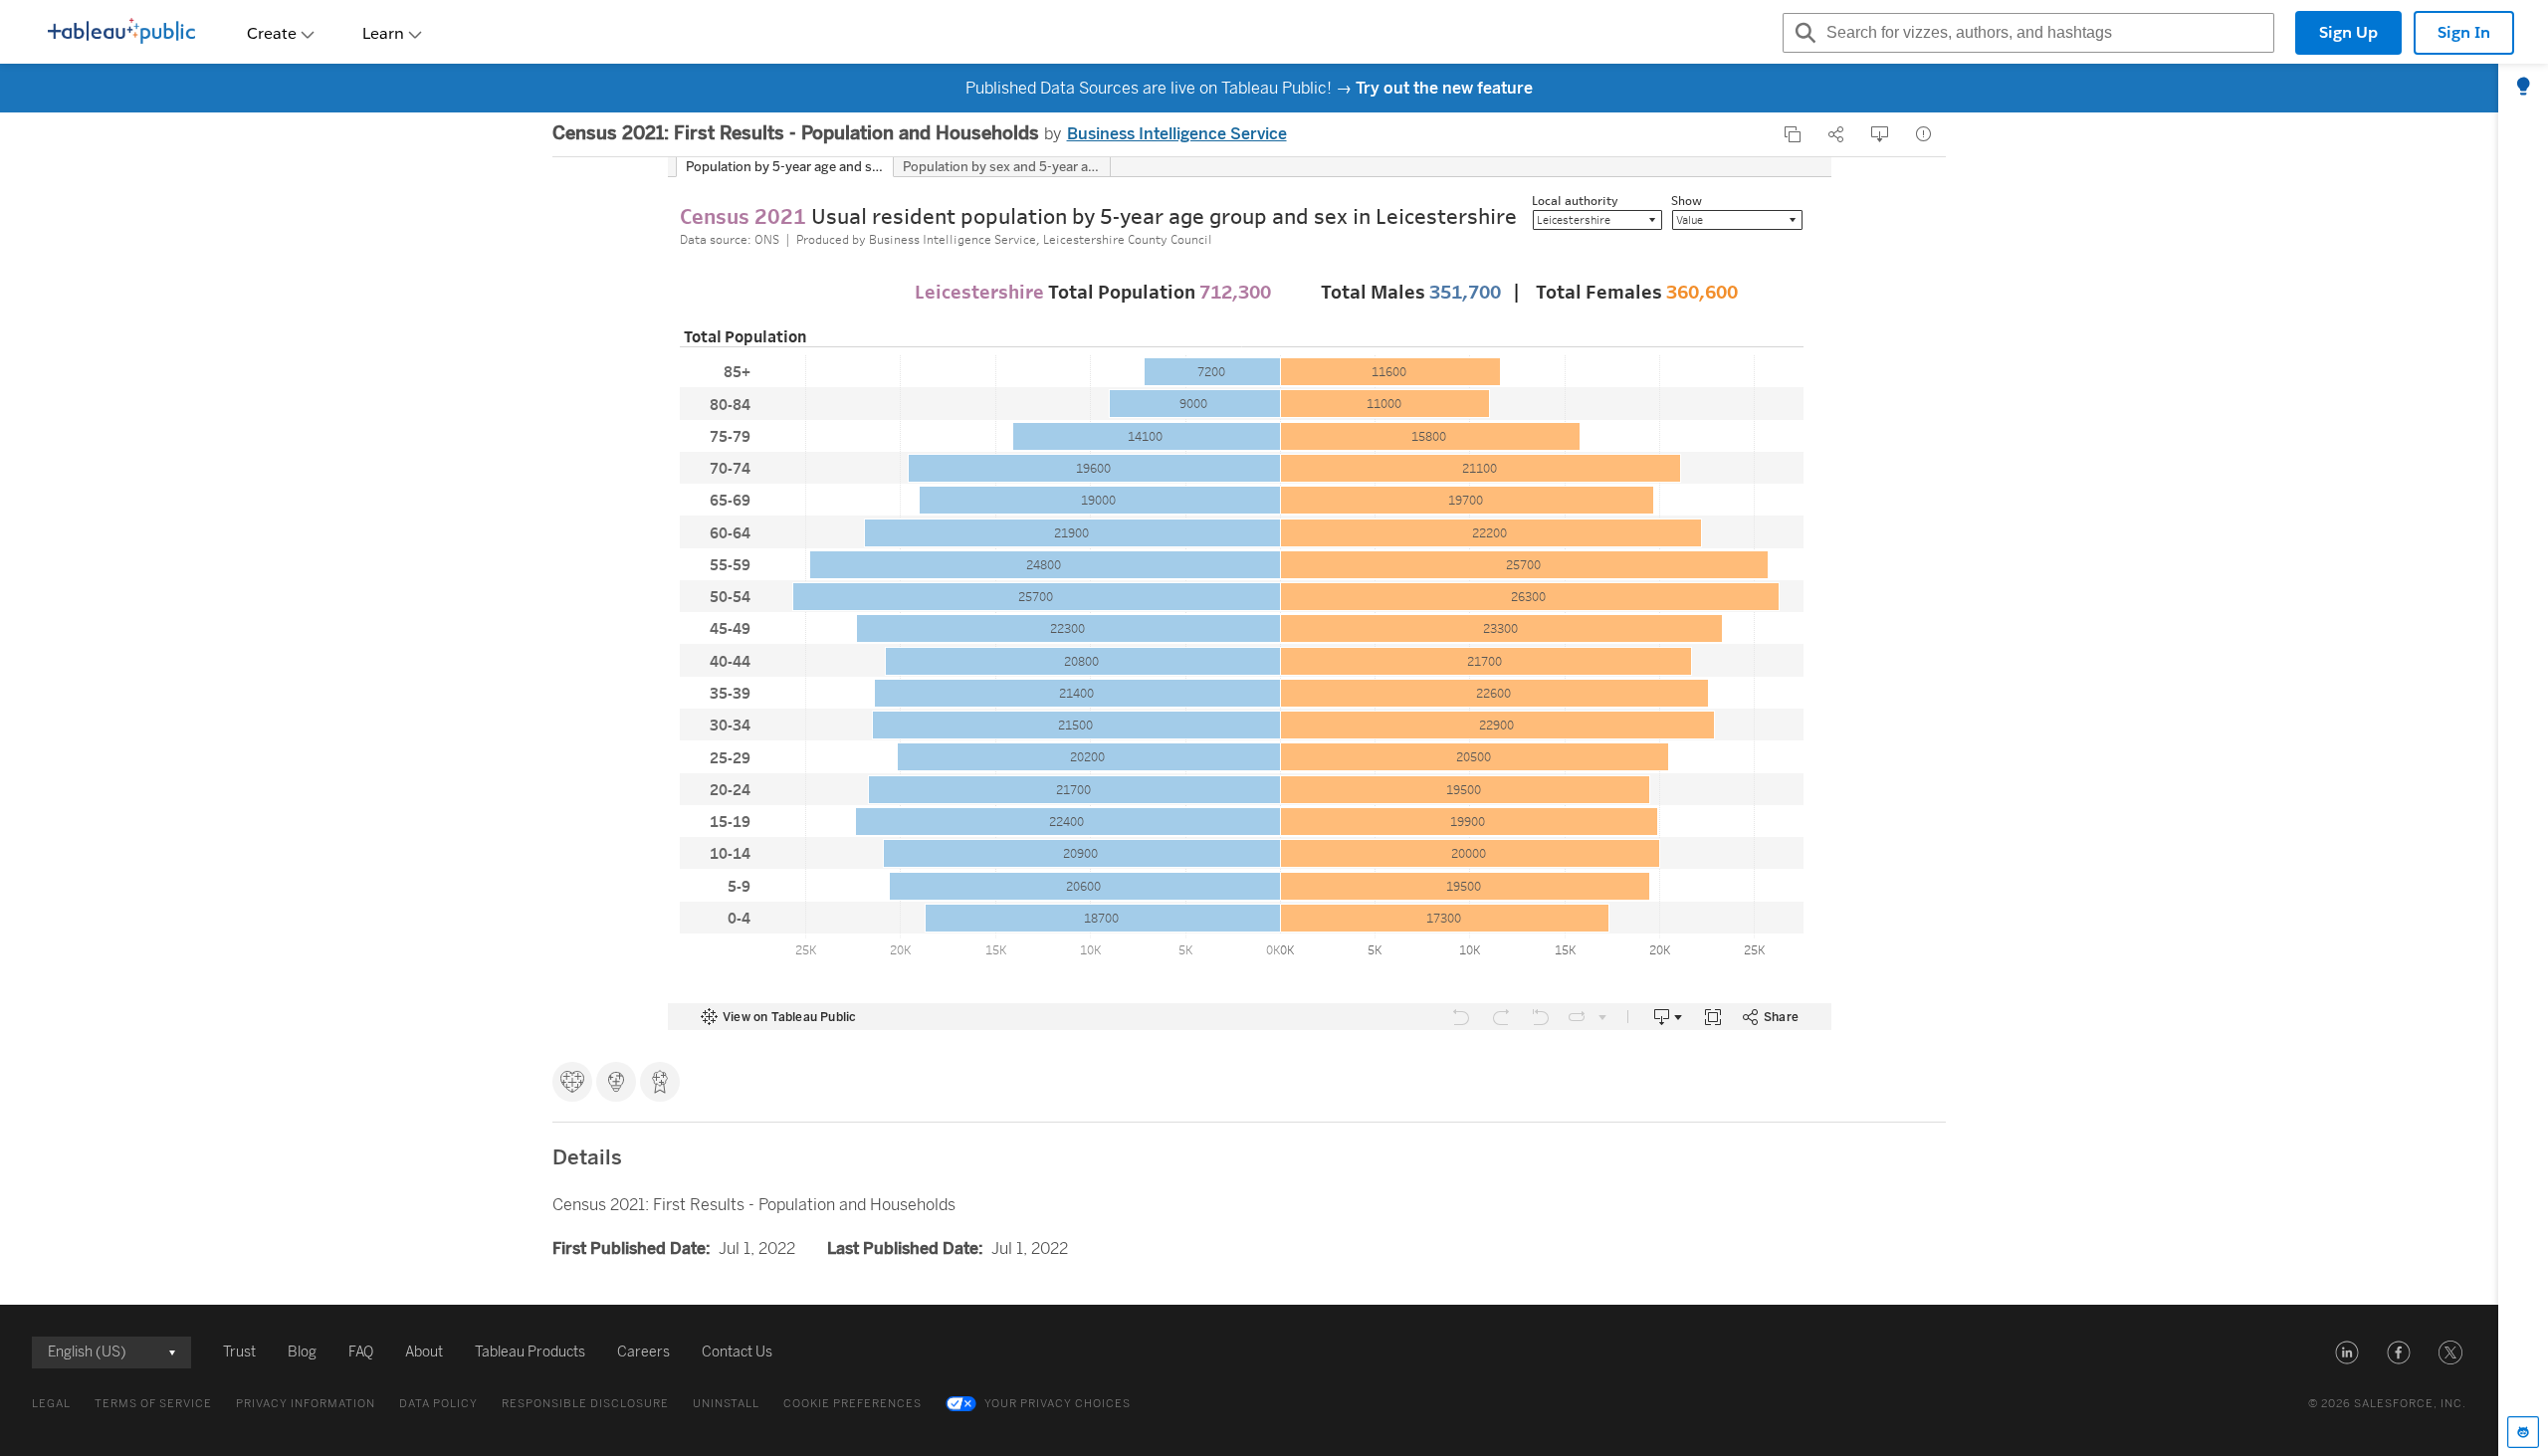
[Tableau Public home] (121, 33)
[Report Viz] (1924, 134)
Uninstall (726, 1404)
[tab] (2523, 88)
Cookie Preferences (852, 1404)
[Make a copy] (1793, 134)
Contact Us (737, 1352)
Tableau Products (530, 1352)
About (424, 1352)
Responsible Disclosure (585, 1404)
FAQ (361, 1352)
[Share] (1836, 134)
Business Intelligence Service (1177, 134)
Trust (239, 1352)
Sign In (2464, 32)
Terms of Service (153, 1404)
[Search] (1803, 33)
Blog (302, 1352)
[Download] (1880, 134)
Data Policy (438, 1404)
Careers (643, 1352)
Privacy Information (306, 1404)
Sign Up (2348, 32)
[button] (2347, 1352)
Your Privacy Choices (1058, 1404)
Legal (51, 1404)
